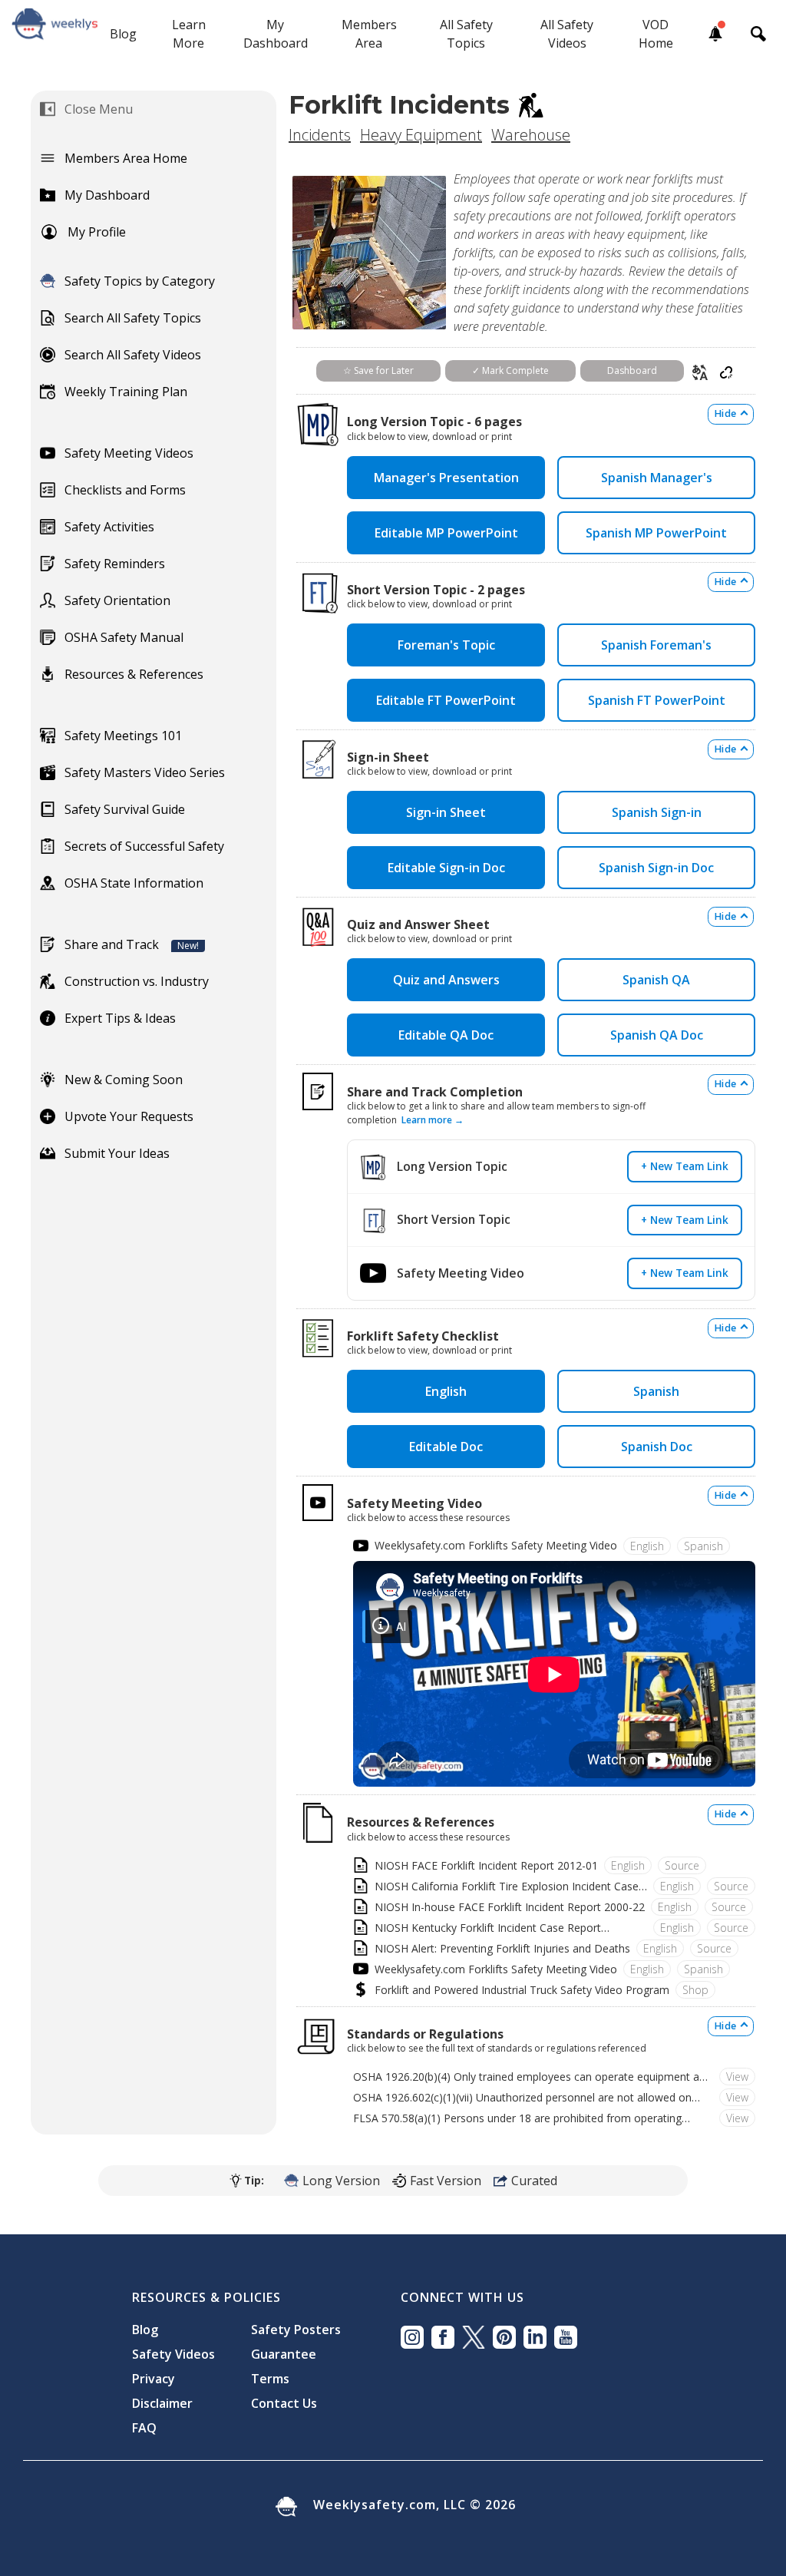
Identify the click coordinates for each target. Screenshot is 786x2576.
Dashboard (632, 370)
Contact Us (284, 2403)
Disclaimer (162, 2403)
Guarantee (284, 2354)
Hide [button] (725, 413)
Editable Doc (446, 1447)
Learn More (189, 34)
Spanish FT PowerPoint (657, 700)
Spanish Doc (657, 1447)
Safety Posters (296, 2330)
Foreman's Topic (446, 645)
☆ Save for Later (378, 370)
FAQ (144, 2428)
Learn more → (433, 1120)
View (737, 2077)
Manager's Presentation (446, 478)
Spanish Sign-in (657, 812)
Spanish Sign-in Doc (656, 868)
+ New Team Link (685, 1166)
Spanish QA (656, 980)
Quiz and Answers (446, 980)
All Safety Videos (567, 34)
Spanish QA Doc (657, 1035)
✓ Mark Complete (510, 370)
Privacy (154, 2379)
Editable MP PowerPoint (446, 533)
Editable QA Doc (446, 1035)
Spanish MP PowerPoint (656, 533)
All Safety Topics (466, 34)
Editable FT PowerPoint (446, 700)
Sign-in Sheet (446, 812)
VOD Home (656, 34)
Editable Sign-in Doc (446, 868)
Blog (123, 34)
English (446, 1391)
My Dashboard (276, 34)
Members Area (369, 34)
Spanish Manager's (657, 478)
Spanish (656, 1391)
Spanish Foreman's (656, 645)
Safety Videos (173, 2354)
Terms (270, 2379)
